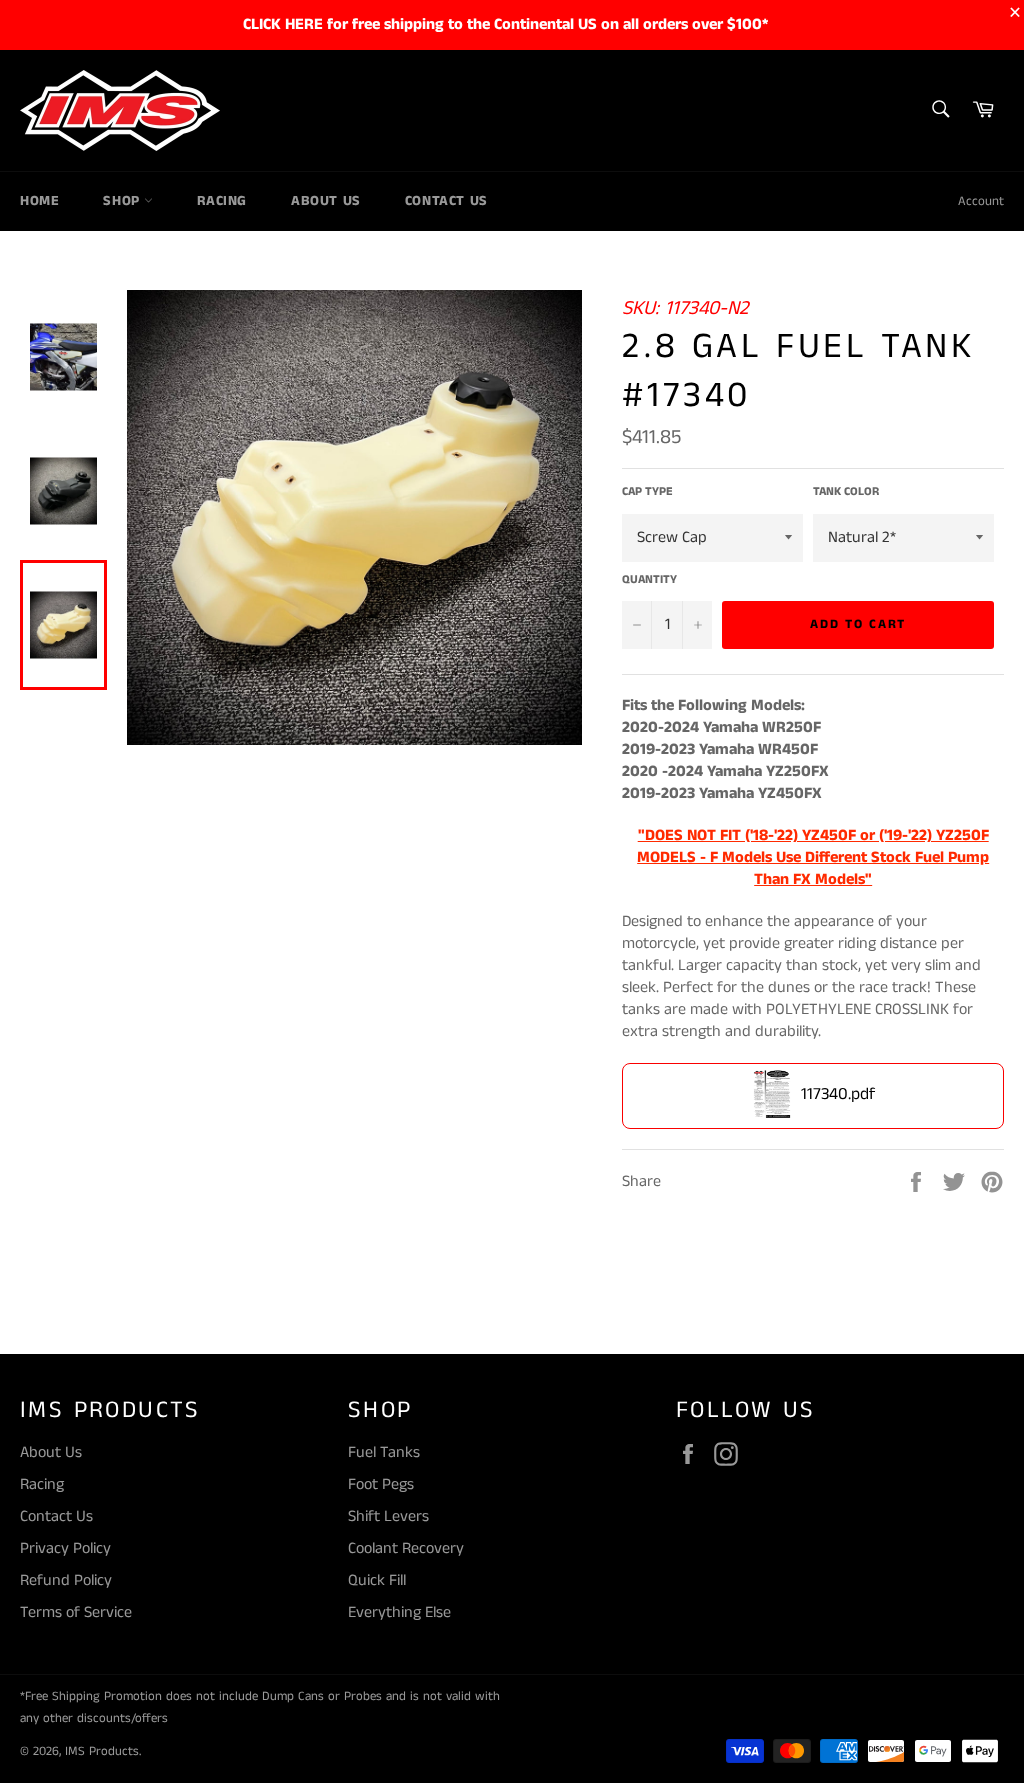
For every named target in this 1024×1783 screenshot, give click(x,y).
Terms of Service (76, 1612)
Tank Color (846, 492)
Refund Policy (66, 1580)
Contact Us (446, 201)
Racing (222, 201)
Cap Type (647, 492)
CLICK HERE (283, 24)
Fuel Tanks (384, 1452)
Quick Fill (377, 1580)
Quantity (649, 580)
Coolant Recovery (406, 1548)
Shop (123, 201)
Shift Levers (388, 1516)
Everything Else (399, 1612)
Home (39, 201)
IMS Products (102, 1751)
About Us (326, 201)
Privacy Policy (65, 1548)
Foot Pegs (381, 1484)
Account (981, 201)
